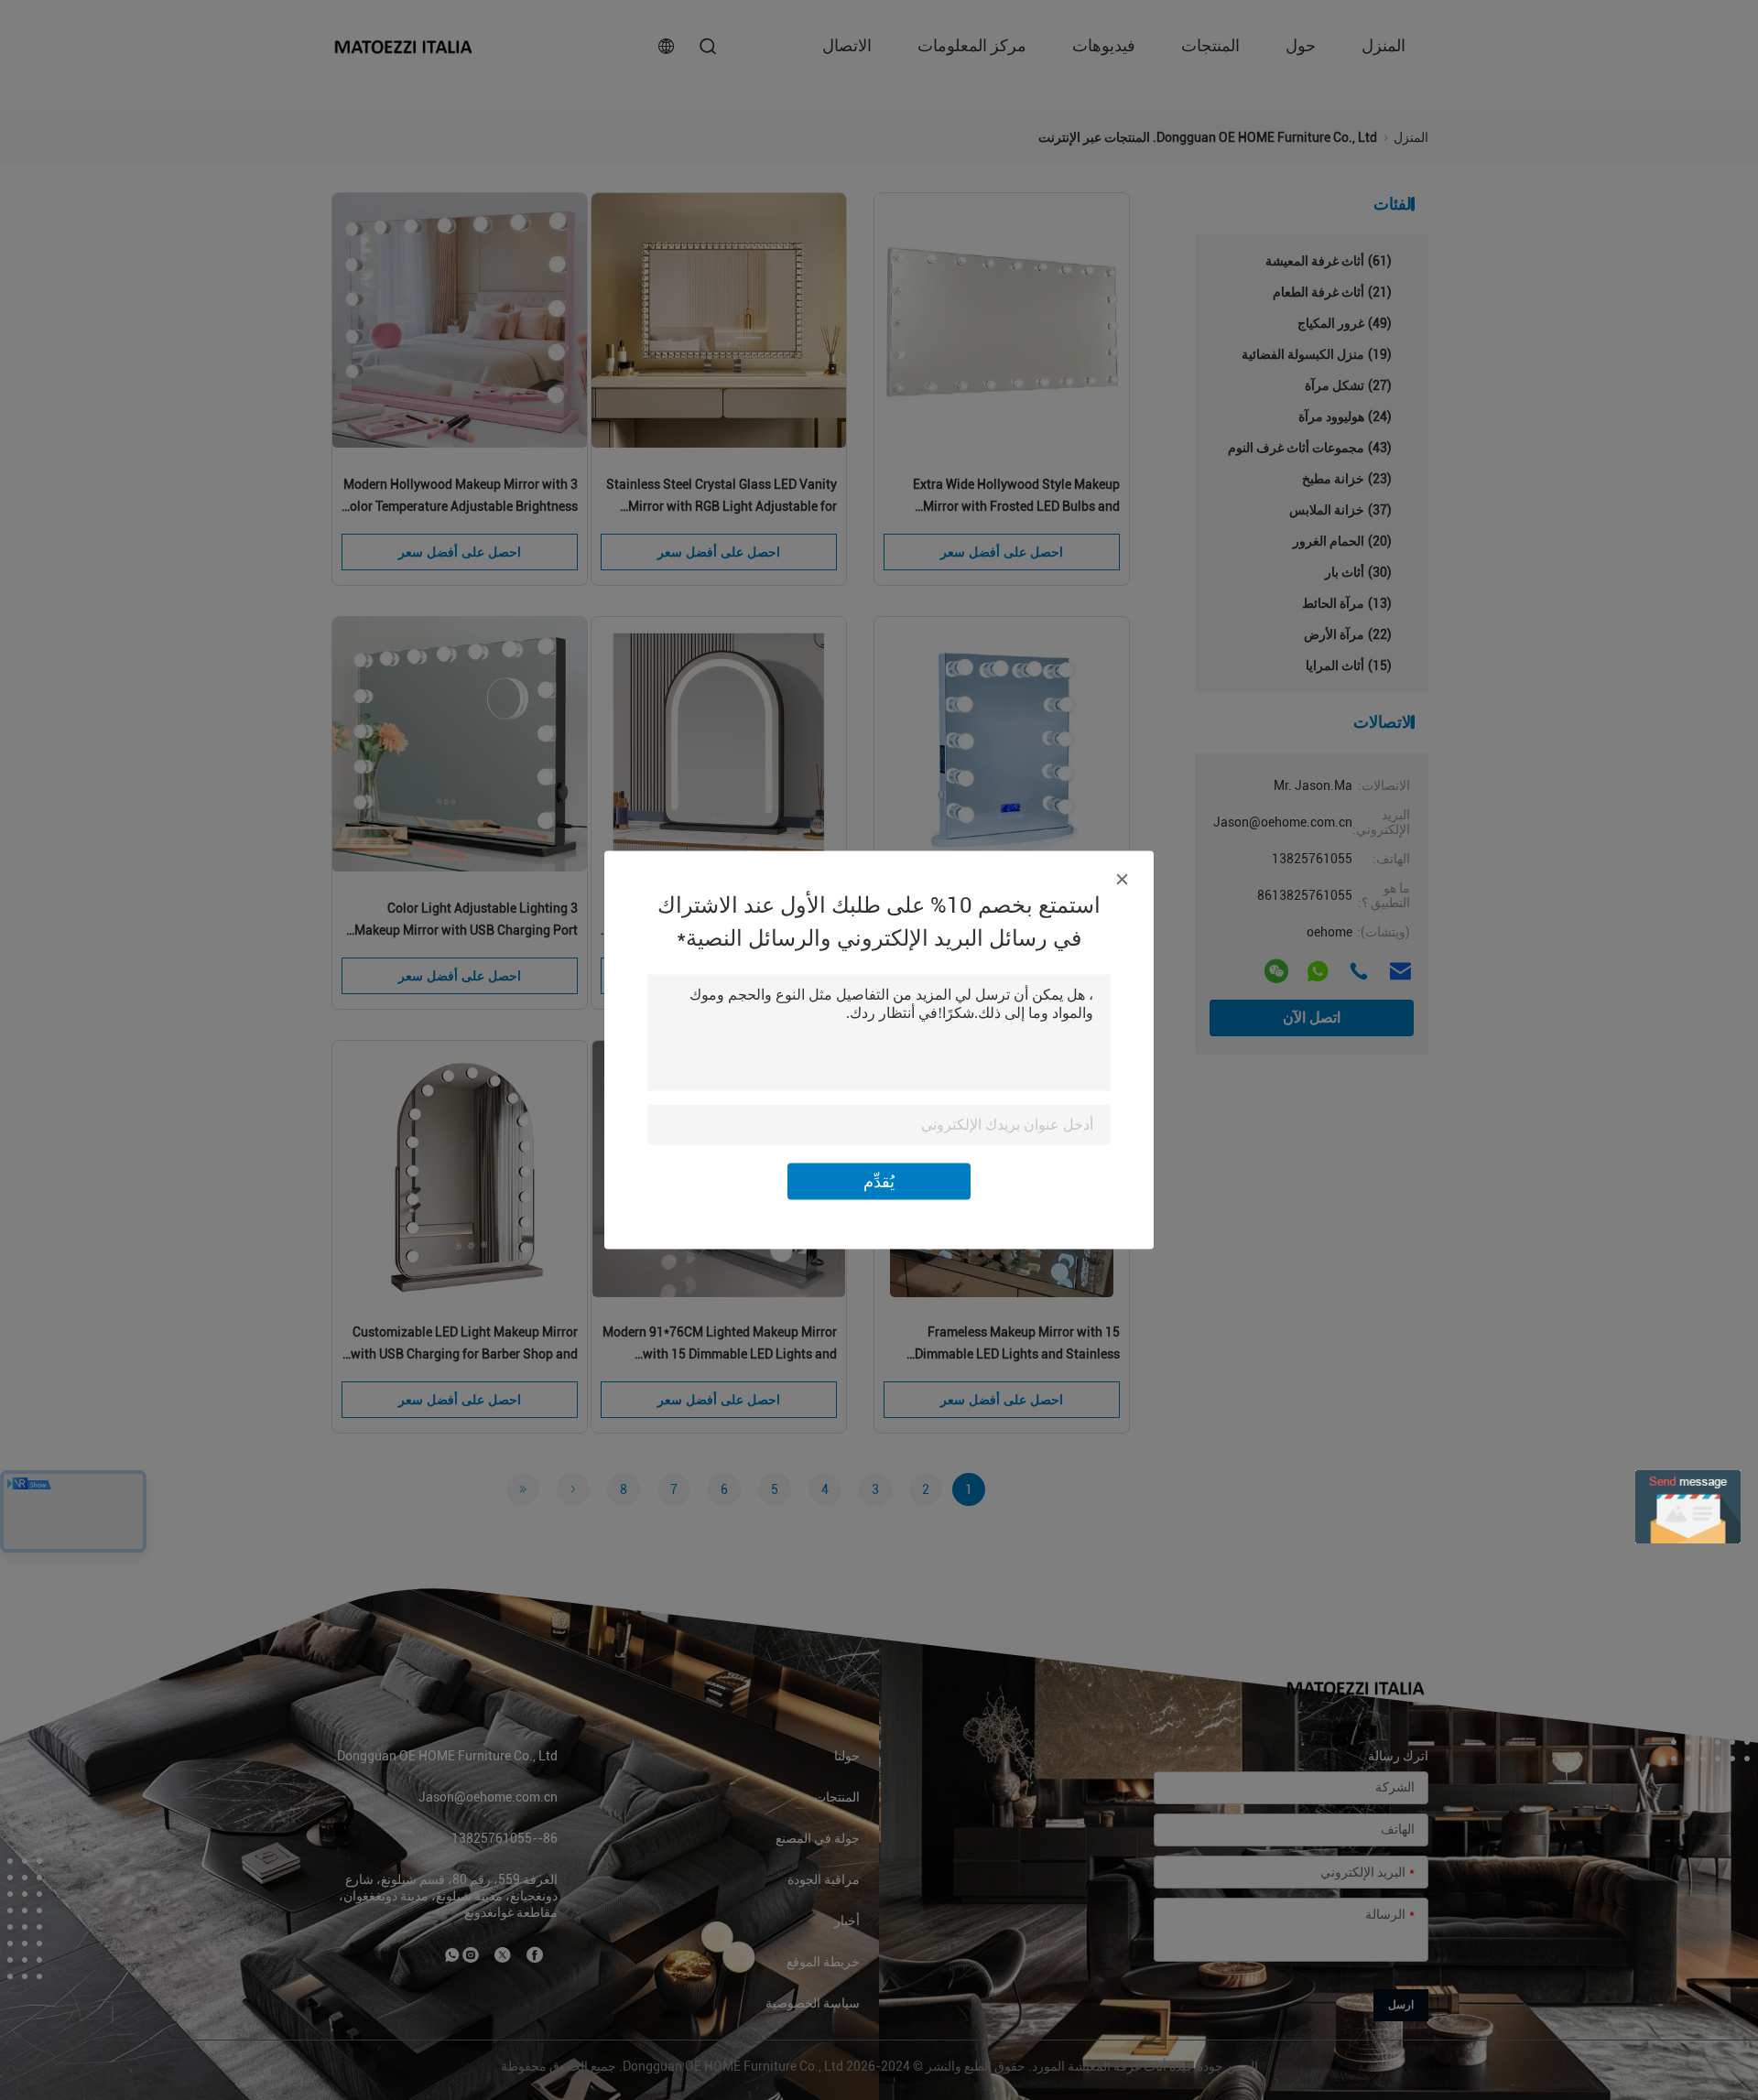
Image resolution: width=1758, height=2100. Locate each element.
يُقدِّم (879, 1181)
